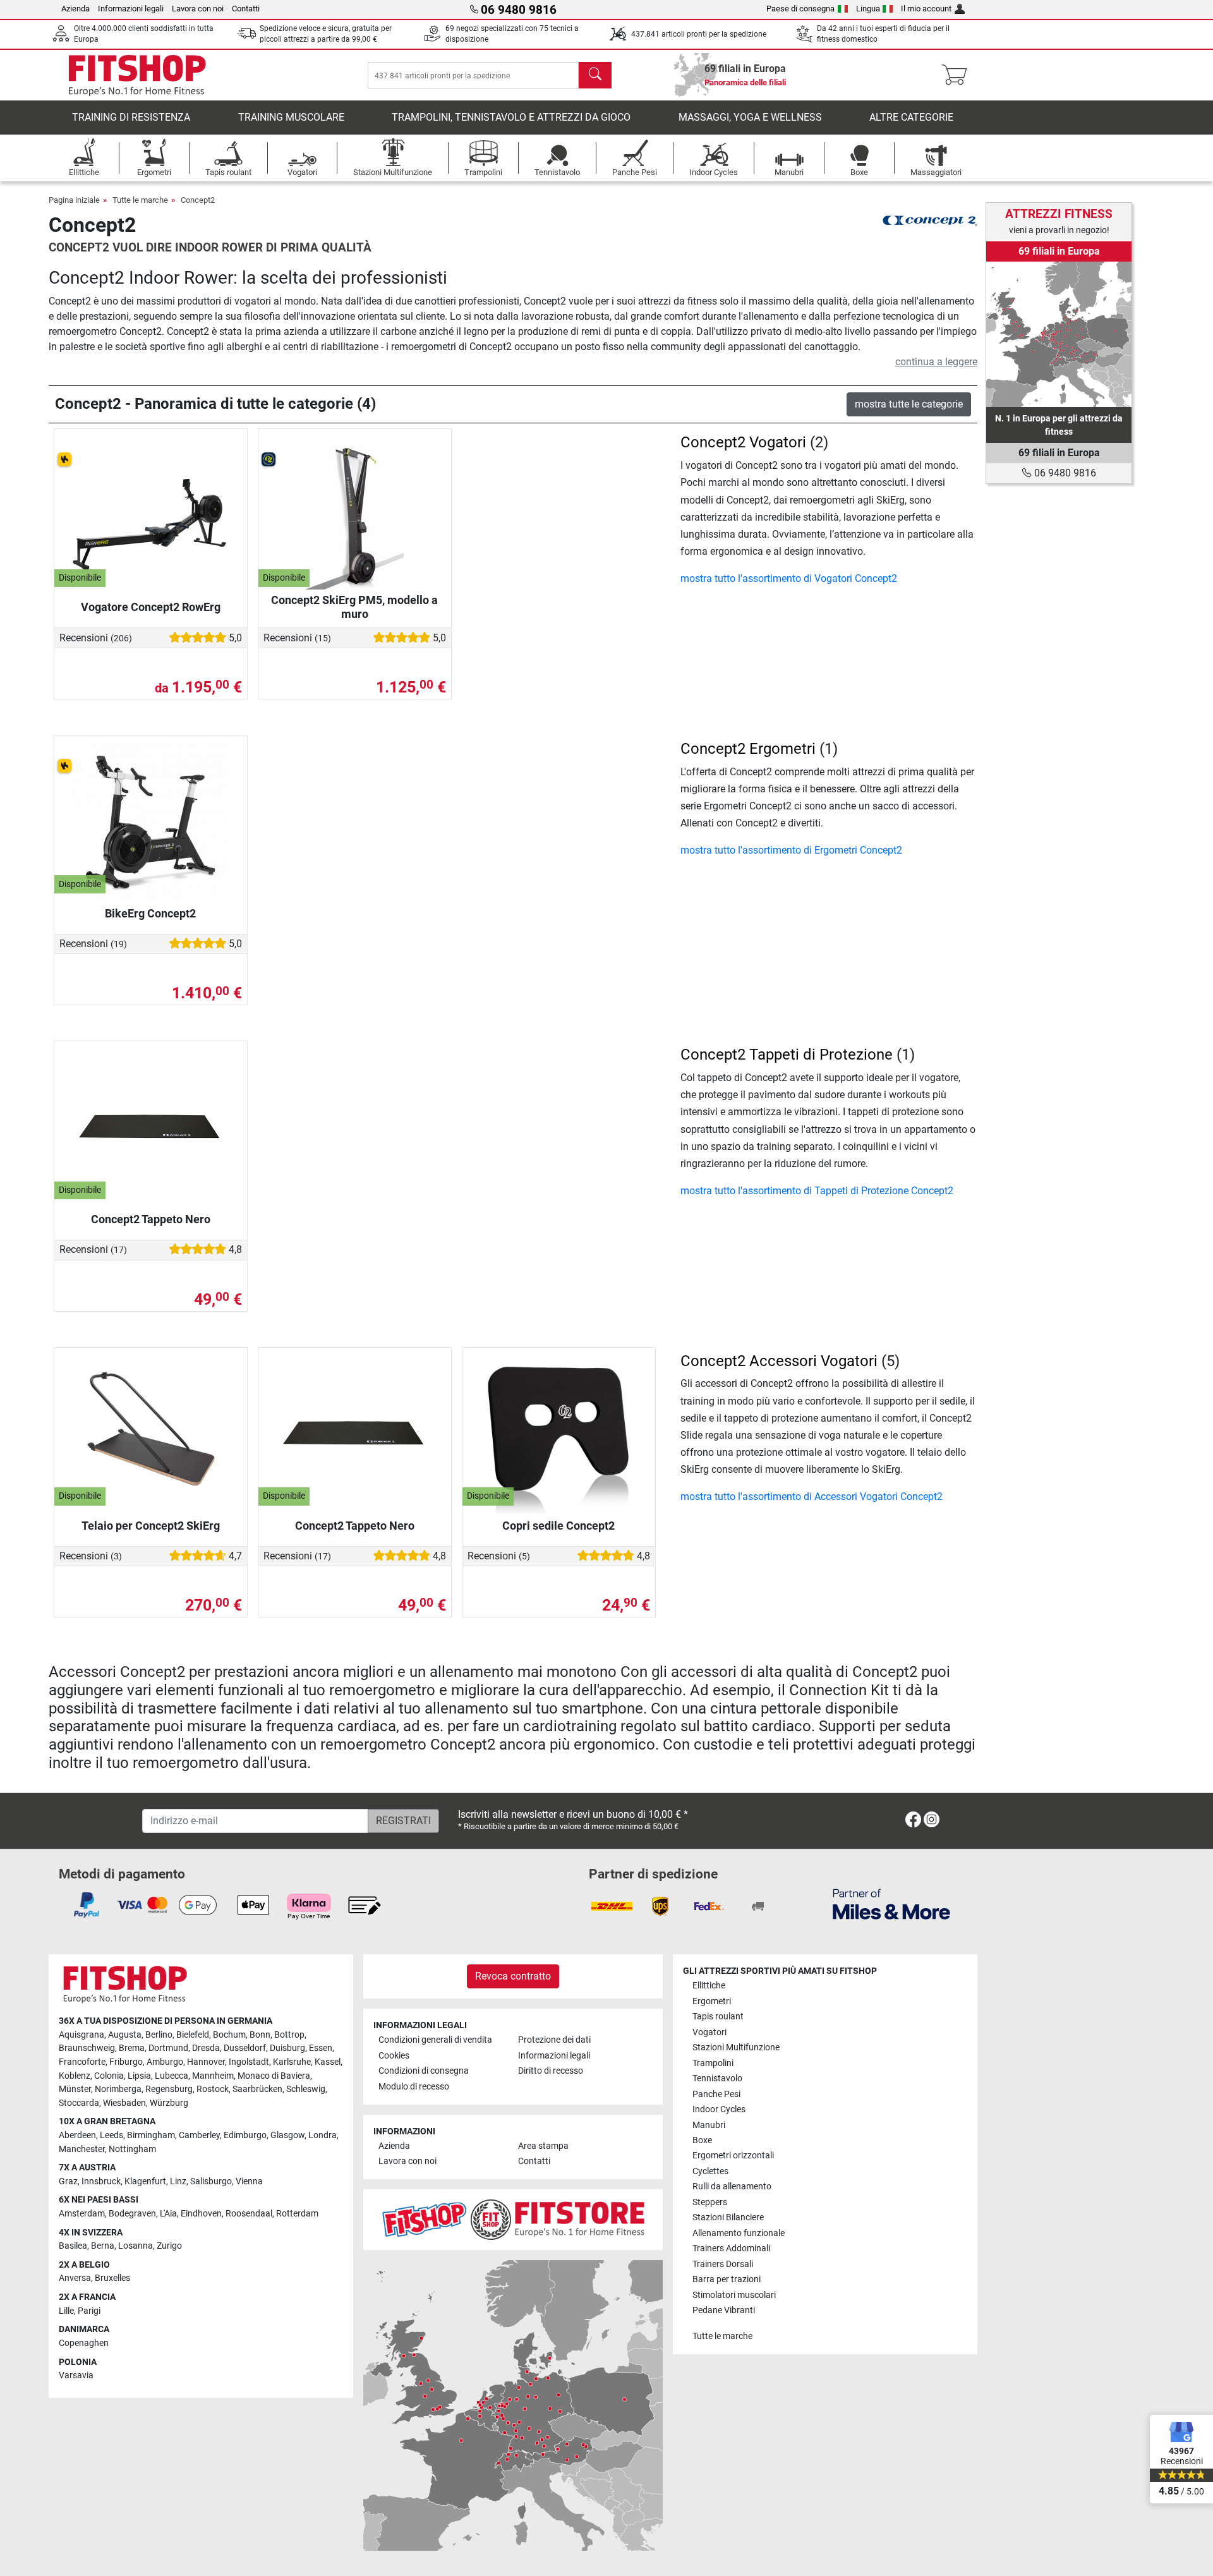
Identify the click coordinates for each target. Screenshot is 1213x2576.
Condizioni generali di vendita (435, 2040)
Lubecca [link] (172, 2076)
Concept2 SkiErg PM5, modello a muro (354, 607)
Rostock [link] (213, 2089)
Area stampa (543, 2146)
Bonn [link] (260, 2035)
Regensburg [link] (169, 2089)
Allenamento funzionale (739, 2233)
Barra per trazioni (727, 2279)
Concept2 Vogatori (743, 442)
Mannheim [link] (213, 2076)
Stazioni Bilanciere (728, 2217)
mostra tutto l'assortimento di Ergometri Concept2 (791, 850)
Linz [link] (178, 2181)
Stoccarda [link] (79, 2103)
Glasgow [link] (287, 2135)
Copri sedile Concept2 (558, 1526)
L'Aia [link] (168, 2214)
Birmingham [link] (151, 2135)
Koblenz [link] (75, 2076)
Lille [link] (66, 2311)
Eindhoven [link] (201, 2214)
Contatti (246, 9)
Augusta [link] (125, 2035)
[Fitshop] (137, 74)
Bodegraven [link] (132, 2214)
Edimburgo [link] (245, 2135)
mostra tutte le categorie (909, 404)
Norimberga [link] (118, 2089)
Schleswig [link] (306, 2089)
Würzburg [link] (169, 2103)
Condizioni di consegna (424, 2071)
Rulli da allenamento (732, 2186)
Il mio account (926, 9)
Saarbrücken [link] (257, 2089)
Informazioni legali (131, 9)
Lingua (868, 9)
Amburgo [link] (165, 2062)
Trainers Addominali (731, 2248)
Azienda (75, 9)
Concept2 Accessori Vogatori (779, 1361)
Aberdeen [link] (77, 2135)
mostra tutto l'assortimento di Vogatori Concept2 (789, 578)
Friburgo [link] (126, 2062)
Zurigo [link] (169, 2246)
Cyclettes (710, 2171)
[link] (1059, 334)
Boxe (702, 2140)
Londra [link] (323, 2135)
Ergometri (712, 2001)
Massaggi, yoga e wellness (750, 117)
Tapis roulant (718, 2017)
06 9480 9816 (1064, 473)
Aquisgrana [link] (81, 2035)
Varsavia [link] (76, 2375)
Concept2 (198, 200)
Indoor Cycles (719, 2109)
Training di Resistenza (131, 117)
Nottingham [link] (132, 2149)
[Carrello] (958, 75)
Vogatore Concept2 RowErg (151, 607)
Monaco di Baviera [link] (274, 2076)
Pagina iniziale (74, 200)
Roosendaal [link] (249, 2214)
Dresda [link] (206, 2048)
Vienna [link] (249, 2181)
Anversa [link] (75, 2278)
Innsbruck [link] (101, 2181)
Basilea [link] (73, 2246)
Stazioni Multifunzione (736, 2047)
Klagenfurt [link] (145, 2181)
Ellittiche (709, 1986)
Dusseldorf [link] (245, 2048)
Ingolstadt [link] (249, 2062)
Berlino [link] (159, 2035)
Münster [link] (75, 2089)
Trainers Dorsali (723, 2264)
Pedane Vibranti (724, 2310)
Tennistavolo (717, 2078)
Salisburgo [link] (211, 2181)
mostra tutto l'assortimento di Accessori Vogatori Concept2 (812, 1497)
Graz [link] (68, 2181)
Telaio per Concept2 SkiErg (151, 1526)
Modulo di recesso (414, 2087)
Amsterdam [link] (82, 2214)
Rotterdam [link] (297, 2214)
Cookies (394, 2056)
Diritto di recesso (551, 2071)
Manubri (709, 2125)
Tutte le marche (140, 200)
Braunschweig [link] (87, 2048)
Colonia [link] (109, 2076)
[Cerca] (595, 75)
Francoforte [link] (82, 2062)
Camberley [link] (199, 2135)
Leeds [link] (112, 2135)
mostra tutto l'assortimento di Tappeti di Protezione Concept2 (817, 1191)
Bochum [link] (229, 2035)
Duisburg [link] (287, 2048)
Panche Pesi (716, 2094)
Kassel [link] (328, 2062)
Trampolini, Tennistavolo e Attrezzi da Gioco (511, 117)
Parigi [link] (89, 2311)
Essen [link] (321, 2048)
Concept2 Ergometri (748, 749)
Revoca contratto (513, 1976)
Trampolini (713, 2063)
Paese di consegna (800, 9)
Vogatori (709, 2032)
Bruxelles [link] (112, 2278)
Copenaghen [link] (84, 2343)
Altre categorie (911, 117)
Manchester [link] (82, 2149)
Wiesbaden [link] (124, 2103)
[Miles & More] (891, 1903)
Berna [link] (103, 2246)
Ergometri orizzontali (733, 2156)
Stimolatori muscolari (734, 2295)
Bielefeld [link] (193, 2035)
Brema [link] (132, 2048)
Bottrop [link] (289, 2035)
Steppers (710, 2202)
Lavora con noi (198, 9)
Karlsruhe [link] (292, 2062)
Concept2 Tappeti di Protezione (787, 1055)
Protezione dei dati (554, 2040)
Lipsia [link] (139, 2076)
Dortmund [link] (168, 2048)
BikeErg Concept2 (150, 913)
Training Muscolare (291, 117)
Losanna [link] (136, 2246)
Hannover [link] (206, 2062)
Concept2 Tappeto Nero (151, 1219)
